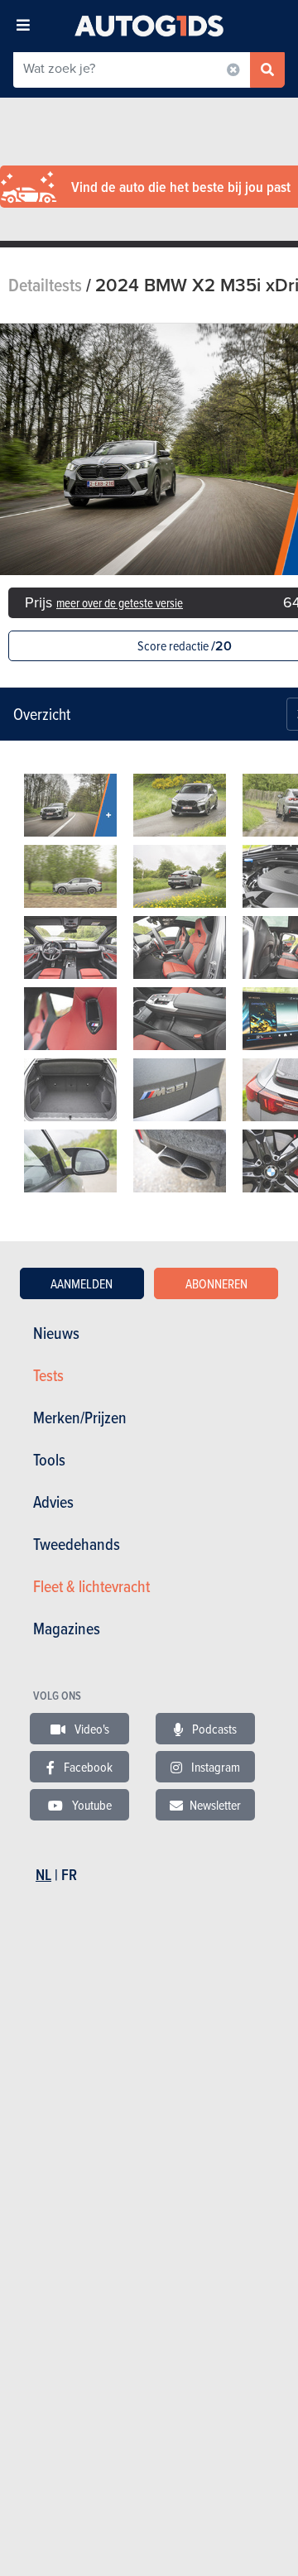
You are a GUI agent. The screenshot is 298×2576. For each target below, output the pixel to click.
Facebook (87, 1767)
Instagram (214, 1767)
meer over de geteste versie (120, 603)
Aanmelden (82, 1283)
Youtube (91, 1805)
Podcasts (213, 1729)
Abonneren (216, 1283)
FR (69, 1875)
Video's (91, 1729)
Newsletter (215, 1805)
